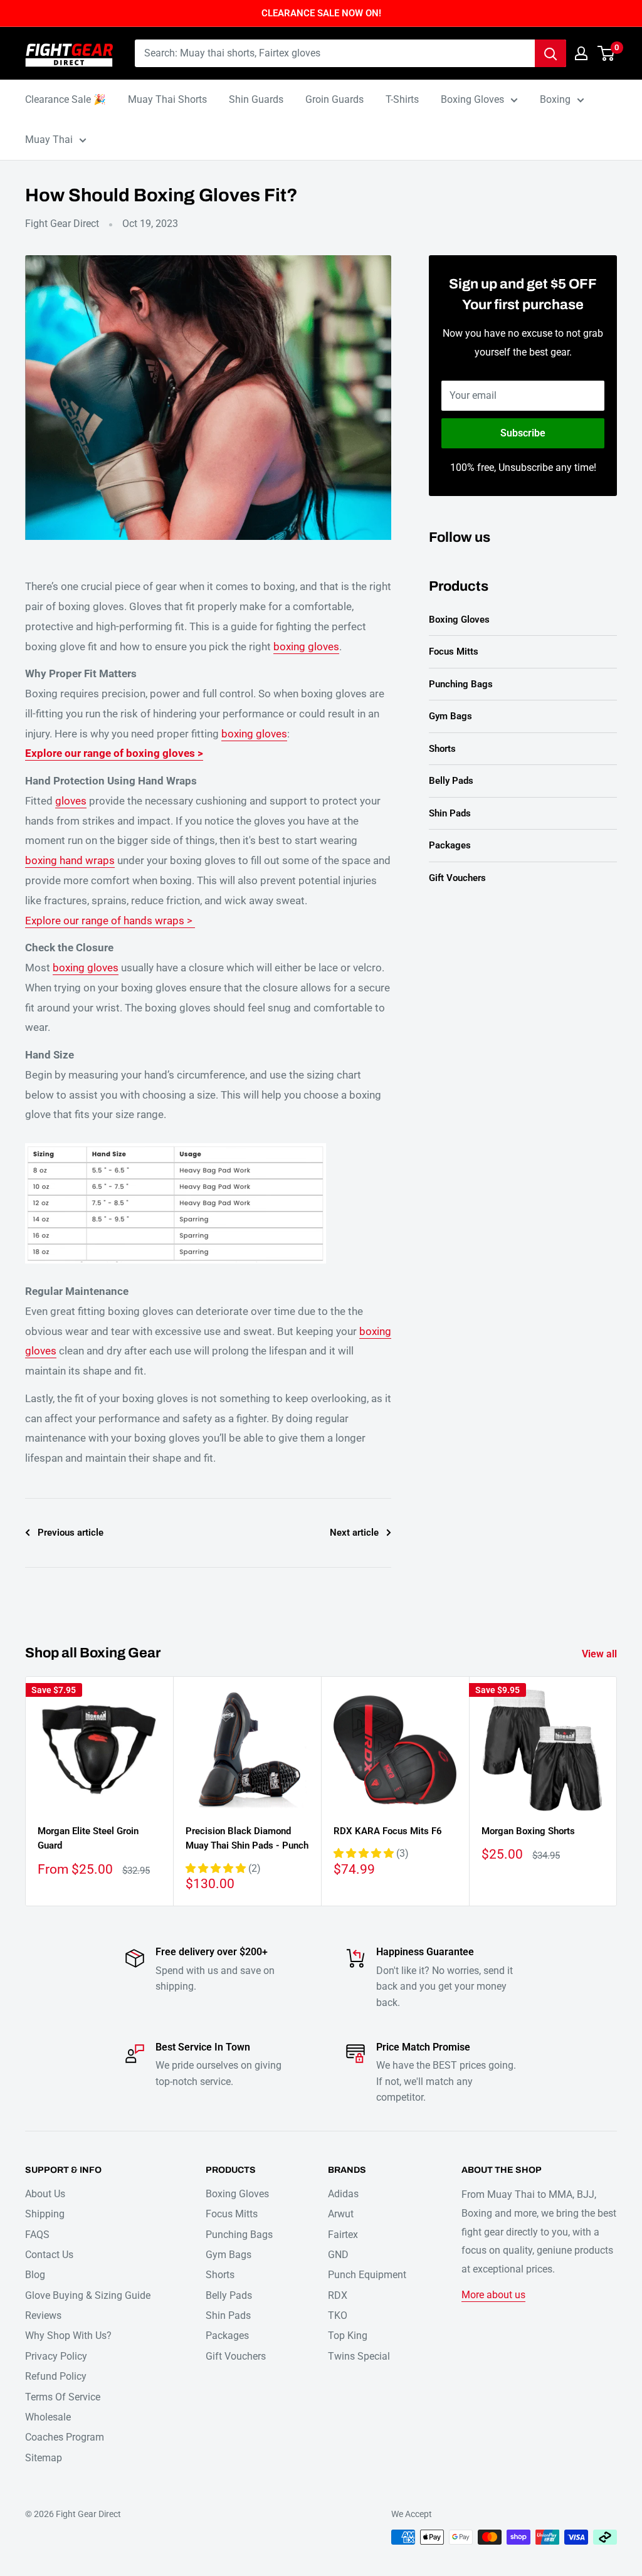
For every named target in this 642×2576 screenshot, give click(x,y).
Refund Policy (56, 2376)
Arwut (341, 2214)
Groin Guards (334, 99)
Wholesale (48, 2417)
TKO (338, 2315)
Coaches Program (65, 2437)
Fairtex (343, 2235)
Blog (35, 2275)
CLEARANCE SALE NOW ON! (321, 13)
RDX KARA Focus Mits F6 (388, 1831)
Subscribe (523, 433)
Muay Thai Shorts (167, 99)
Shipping (45, 2214)
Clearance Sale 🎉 (66, 99)
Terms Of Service (63, 2397)
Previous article (71, 1533)
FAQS (37, 2235)
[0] (607, 53)
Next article (354, 1533)
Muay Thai (49, 140)
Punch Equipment (367, 2275)
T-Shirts (402, 99)
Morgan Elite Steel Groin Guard (88, 1838)
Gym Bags (450, 716)
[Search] (550, 53)
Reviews (43, 2315)
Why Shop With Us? (68, 2336)
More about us (493, 2295)
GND (338, 2255)
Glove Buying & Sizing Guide (88, 2295)
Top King (348, 2336)
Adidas (343, 2194)
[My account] (581, 53)
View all (601, 1654)
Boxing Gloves (472, 99)
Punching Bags (461, 684)
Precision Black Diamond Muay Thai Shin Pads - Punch (247, 1838)
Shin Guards (256, 99)
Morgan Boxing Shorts (528, 1831)
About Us (45, 2194)
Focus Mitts (454, 652)
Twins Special (359, 2356)
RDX (338, 2295)
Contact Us (49, 2255)
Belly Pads (451, 781)
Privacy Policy (56, 2356)
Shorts (442, 749)
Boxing (555, 99)
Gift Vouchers (457, 878)
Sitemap (44, 2458)
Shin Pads (450, 813)
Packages (450, 845)
